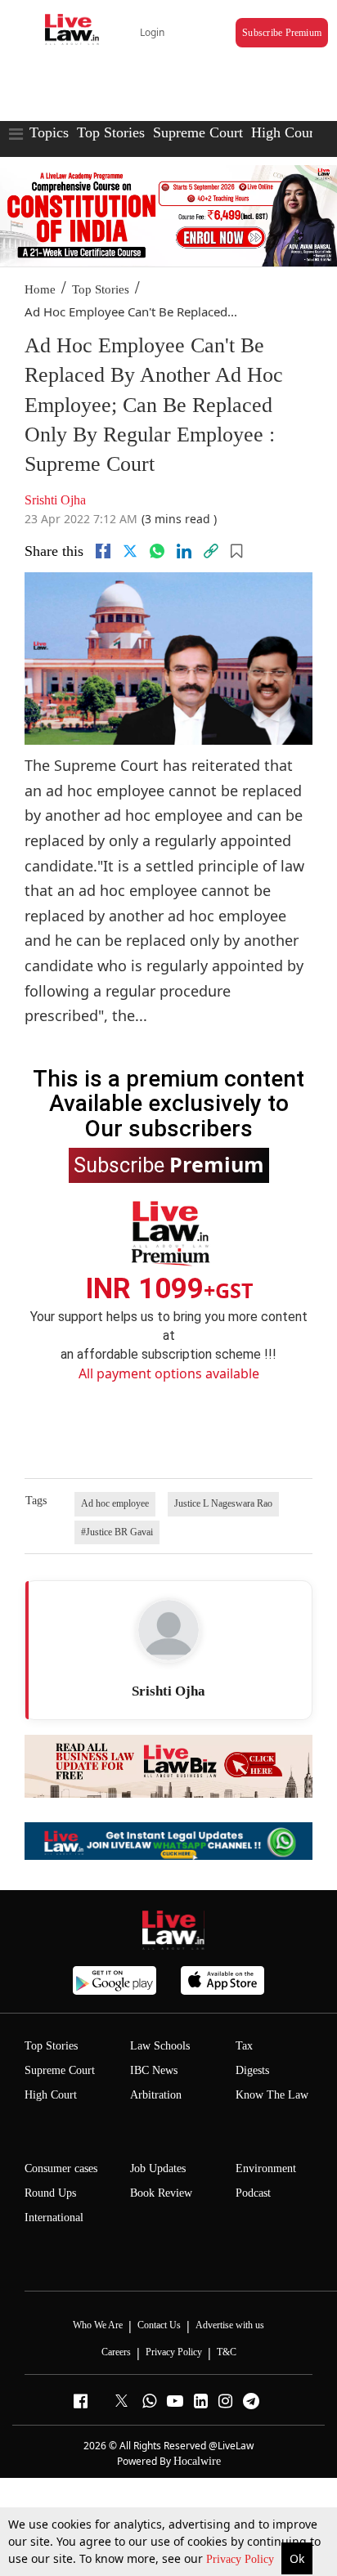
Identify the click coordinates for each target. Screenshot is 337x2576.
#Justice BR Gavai (117, 1532)
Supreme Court (198, 132)
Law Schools (160, 2046)
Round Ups (50, 2193)
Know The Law (272, 2095)
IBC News (154, 2070)
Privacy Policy (242, 2559)
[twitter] (130, 551)
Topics (49, 132)
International (54, 2218)
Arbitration (156, 2095)
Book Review (161, 2193)
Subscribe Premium (282, 33)
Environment (266, 2168)
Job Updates (158, 2168)
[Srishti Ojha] (168, 1630)
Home (40, 289)
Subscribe (169, 1164)
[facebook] (103, 551)
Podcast (253, 2193)
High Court (285, 132)
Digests (252, 2070)
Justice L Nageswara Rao (223, 1503)
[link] (211, 551)
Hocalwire (197, 2461)
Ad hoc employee (115, 1503)
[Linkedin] (184, 551)
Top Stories (111, 132)
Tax (244, 2046)
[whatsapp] (157, 551)
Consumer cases (61, 2168)
